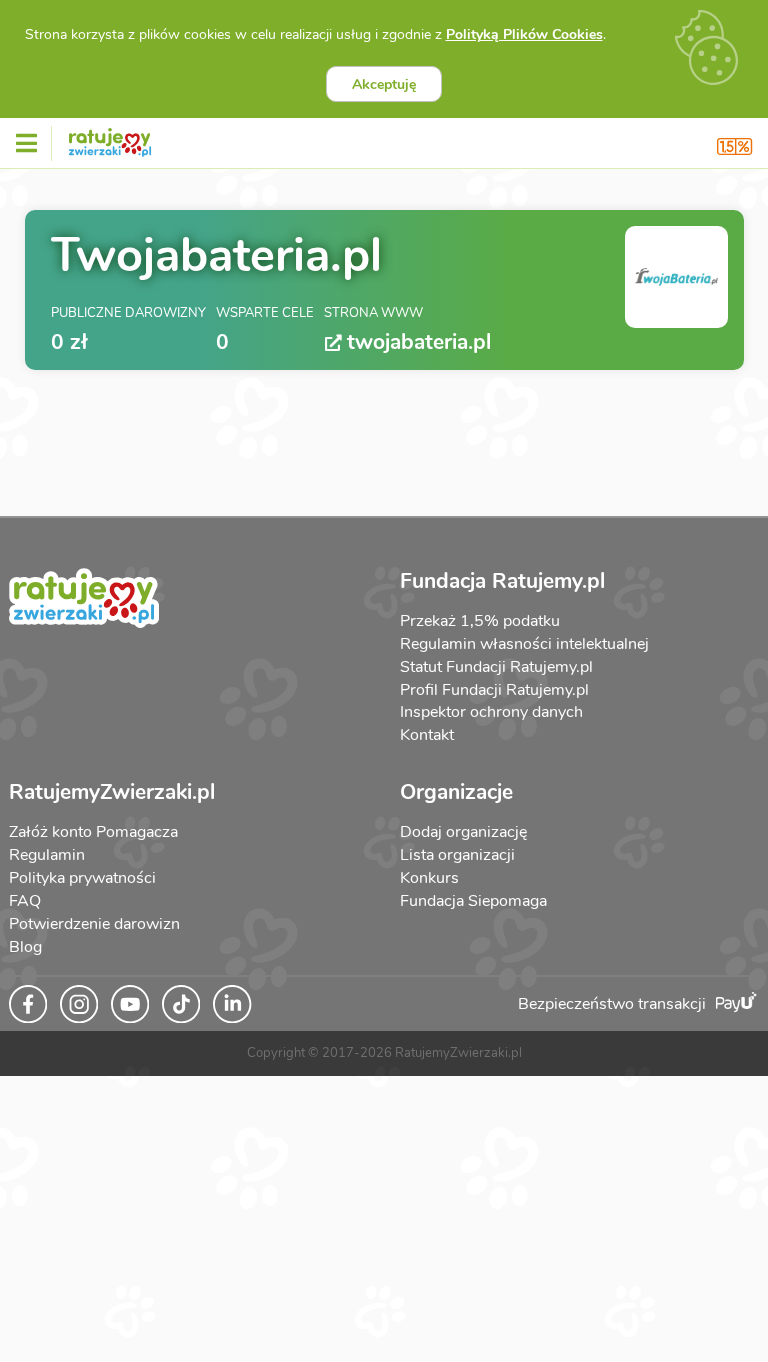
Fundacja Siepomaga (473, 901)
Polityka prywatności (82, 878)
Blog (25, 947)
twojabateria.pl (419, 342)
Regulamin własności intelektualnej (524, 644)
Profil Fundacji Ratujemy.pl (494, 690)
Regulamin (47, 855)
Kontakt (427, 735)
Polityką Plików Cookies (524, 34)
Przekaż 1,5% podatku (480, 621)
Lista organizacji (457, 855)
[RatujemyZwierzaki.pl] (110, 139)
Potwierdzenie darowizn (94, 924)
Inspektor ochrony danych (491, 712)
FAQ (25, 901)
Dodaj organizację (463, 832)
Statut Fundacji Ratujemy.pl (496, 667)
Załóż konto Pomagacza (93, 832)
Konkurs (429, 878)
